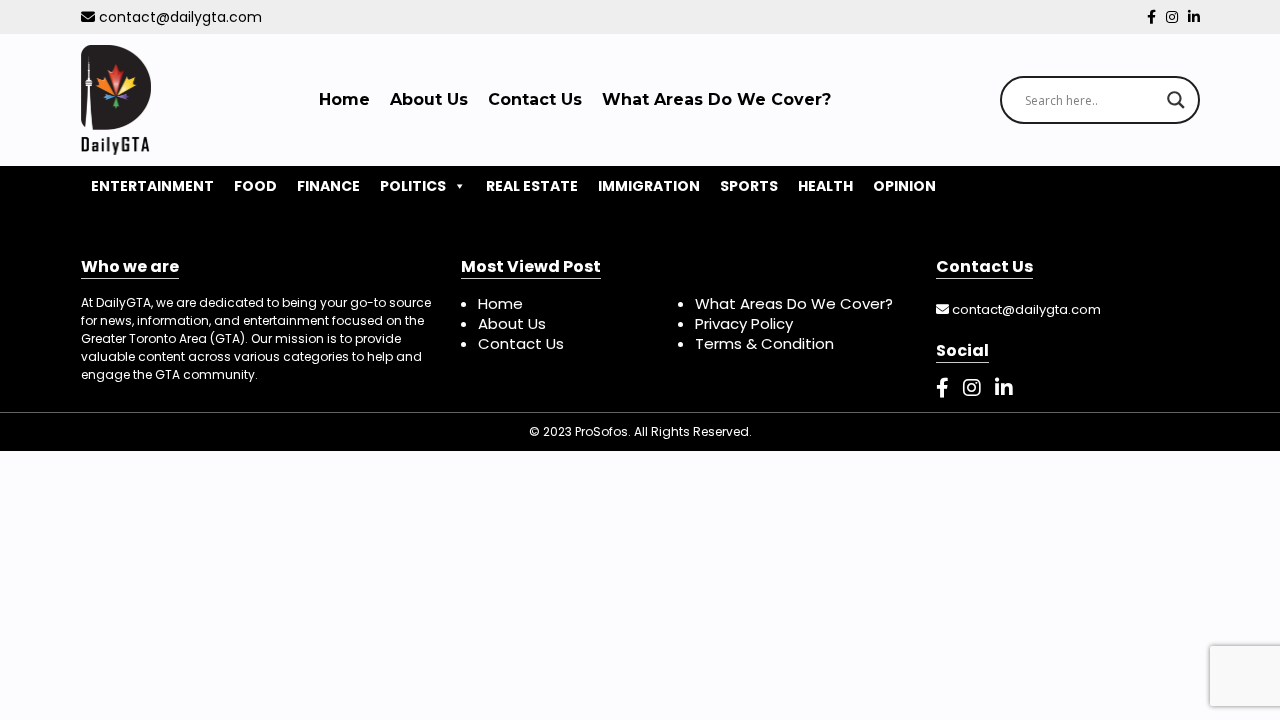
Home (344, 99)
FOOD (255, 186)
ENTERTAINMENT (152, 186)
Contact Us (535, 99)
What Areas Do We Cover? (716, 99)
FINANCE (328, 186)
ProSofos (601, 431)
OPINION (904, 186)
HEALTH (825, 186)
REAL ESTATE (532, 186)
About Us (429, 99)
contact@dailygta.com (178, 17)
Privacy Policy (744, 323)
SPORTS (749, 186)
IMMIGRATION (649, 186)
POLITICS (413, 186)
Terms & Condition (764, 343)
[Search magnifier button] (1176, 100)
